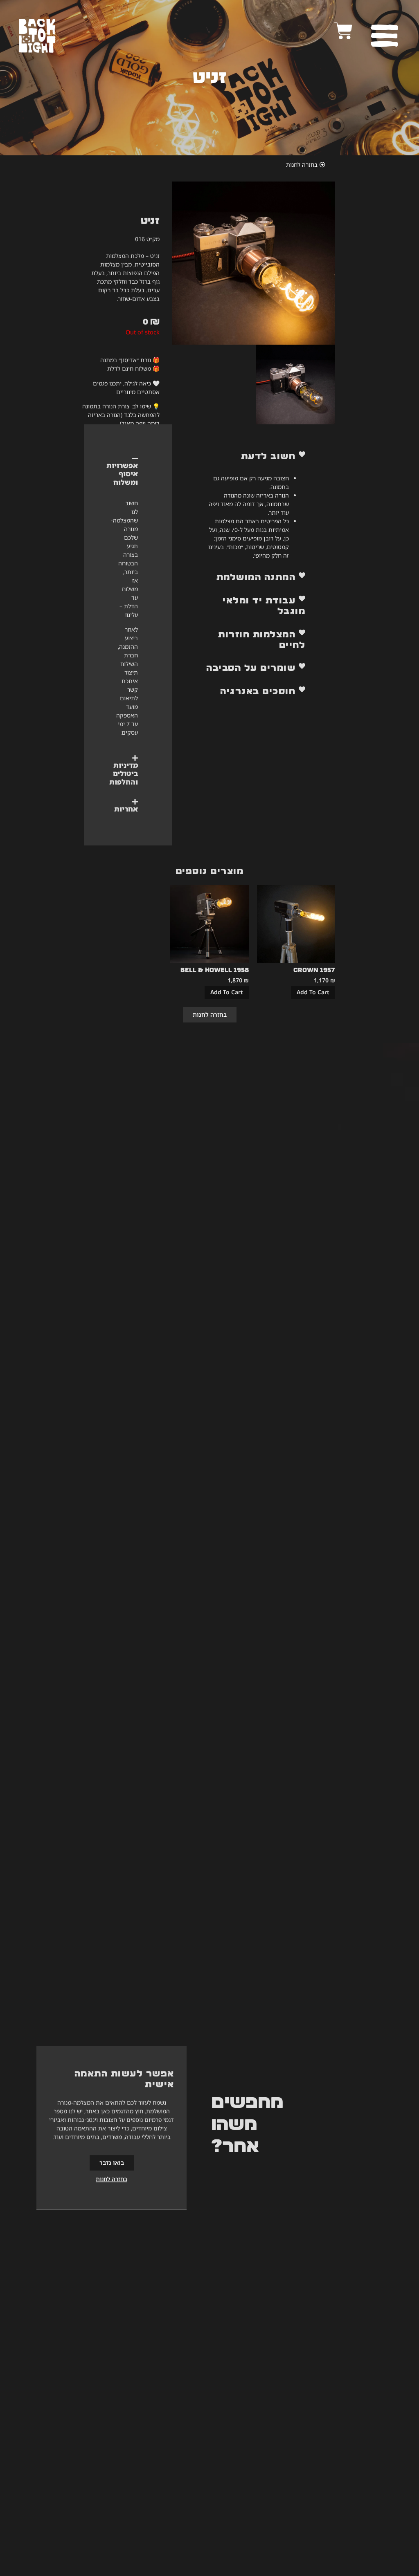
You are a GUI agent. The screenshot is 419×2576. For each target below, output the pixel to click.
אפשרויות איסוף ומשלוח (122, 474)
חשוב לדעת (268, 456)
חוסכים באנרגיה (258, 691)
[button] (253, 456)
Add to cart (313, 992)
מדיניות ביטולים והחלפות (124, 773)
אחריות (126, 809)
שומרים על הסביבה (251, 668)
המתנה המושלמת (256, 577)
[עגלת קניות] (344, 31)
